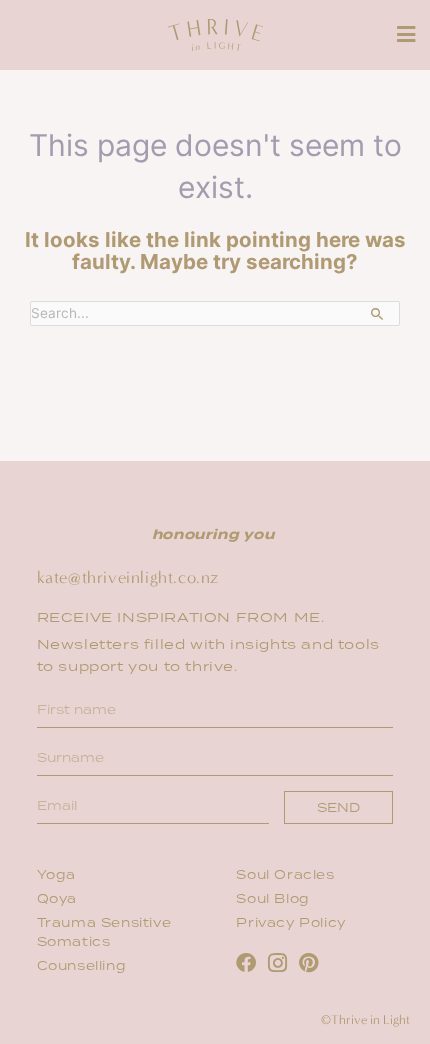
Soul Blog (275, 899)
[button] (405, 34)
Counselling (82, 966)
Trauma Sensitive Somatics (104, 933)
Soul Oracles (285, 875)
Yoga (56, 875)
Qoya (57, 899)
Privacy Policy (290, 923)
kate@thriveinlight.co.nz (128, 577)
